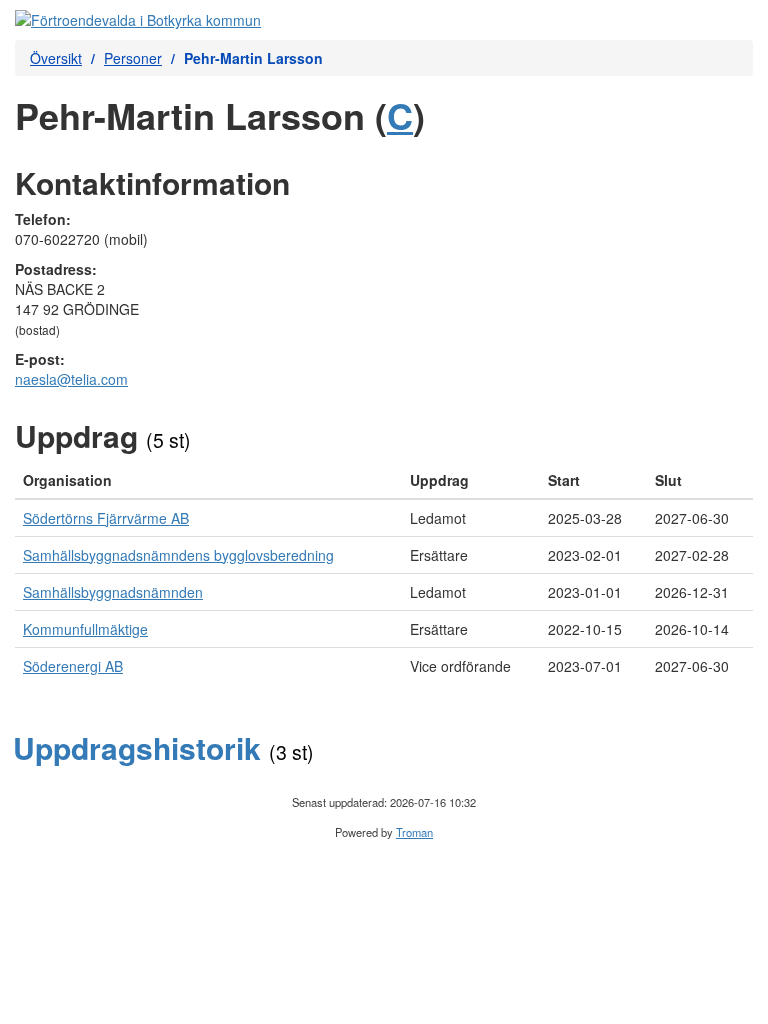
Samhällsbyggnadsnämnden (113, 592)
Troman (414, 832)
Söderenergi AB (73, 666)
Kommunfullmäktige (85, 629)
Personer (133, 58)
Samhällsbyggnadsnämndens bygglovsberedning (178, 555)
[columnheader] (208, 480)
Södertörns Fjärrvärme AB (106, 518)
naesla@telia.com (71, 379)
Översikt (56, 58)
